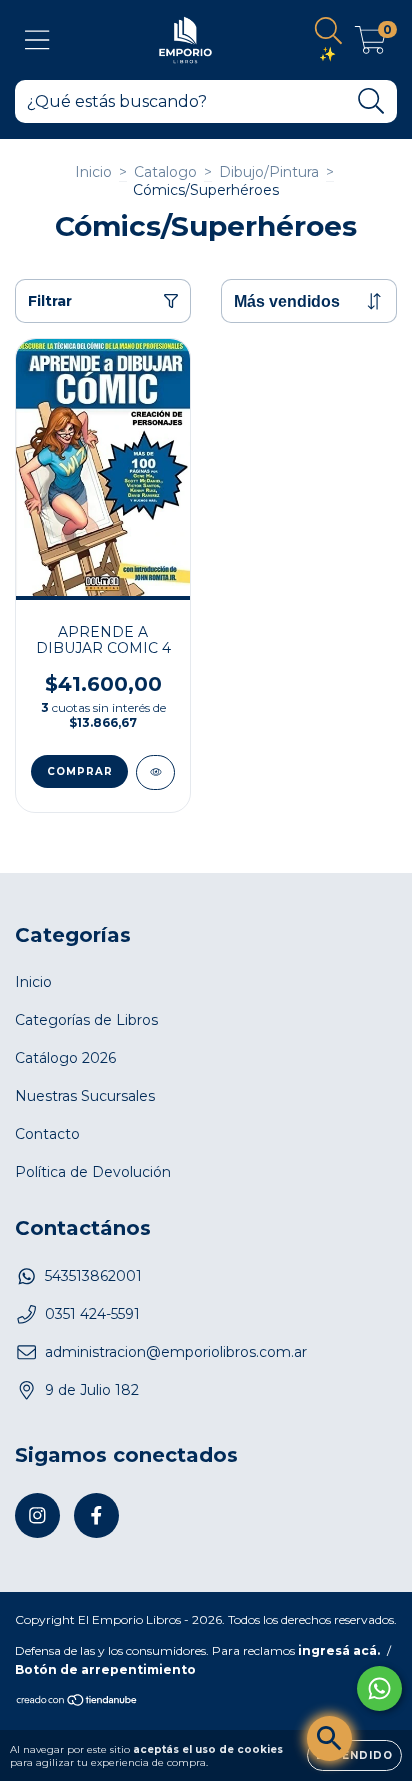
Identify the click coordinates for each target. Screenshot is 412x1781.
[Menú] (37, 40)
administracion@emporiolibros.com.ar (176, 1352)
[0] (370, 45)
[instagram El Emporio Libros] (37, 1515)
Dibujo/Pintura (269, 172)
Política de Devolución (93, 1172)
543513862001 (93, 1276)
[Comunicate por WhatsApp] (379, 1688)
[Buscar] (371, 101)
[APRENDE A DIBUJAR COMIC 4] (155, 772)
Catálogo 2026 (65, 1058)
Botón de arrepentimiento (105, 1669)
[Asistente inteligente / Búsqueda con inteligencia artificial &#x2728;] (329, 1738)
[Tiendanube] (77, 1702)
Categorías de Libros (86, 1020)
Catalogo (165, 172)
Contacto (47, 1134)
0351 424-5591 (92, 1314)
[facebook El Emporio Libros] (96, 1515)
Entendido (354, 1755)
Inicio (93, 172)
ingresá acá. (339, 1650)
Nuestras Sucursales (85, 1096)
